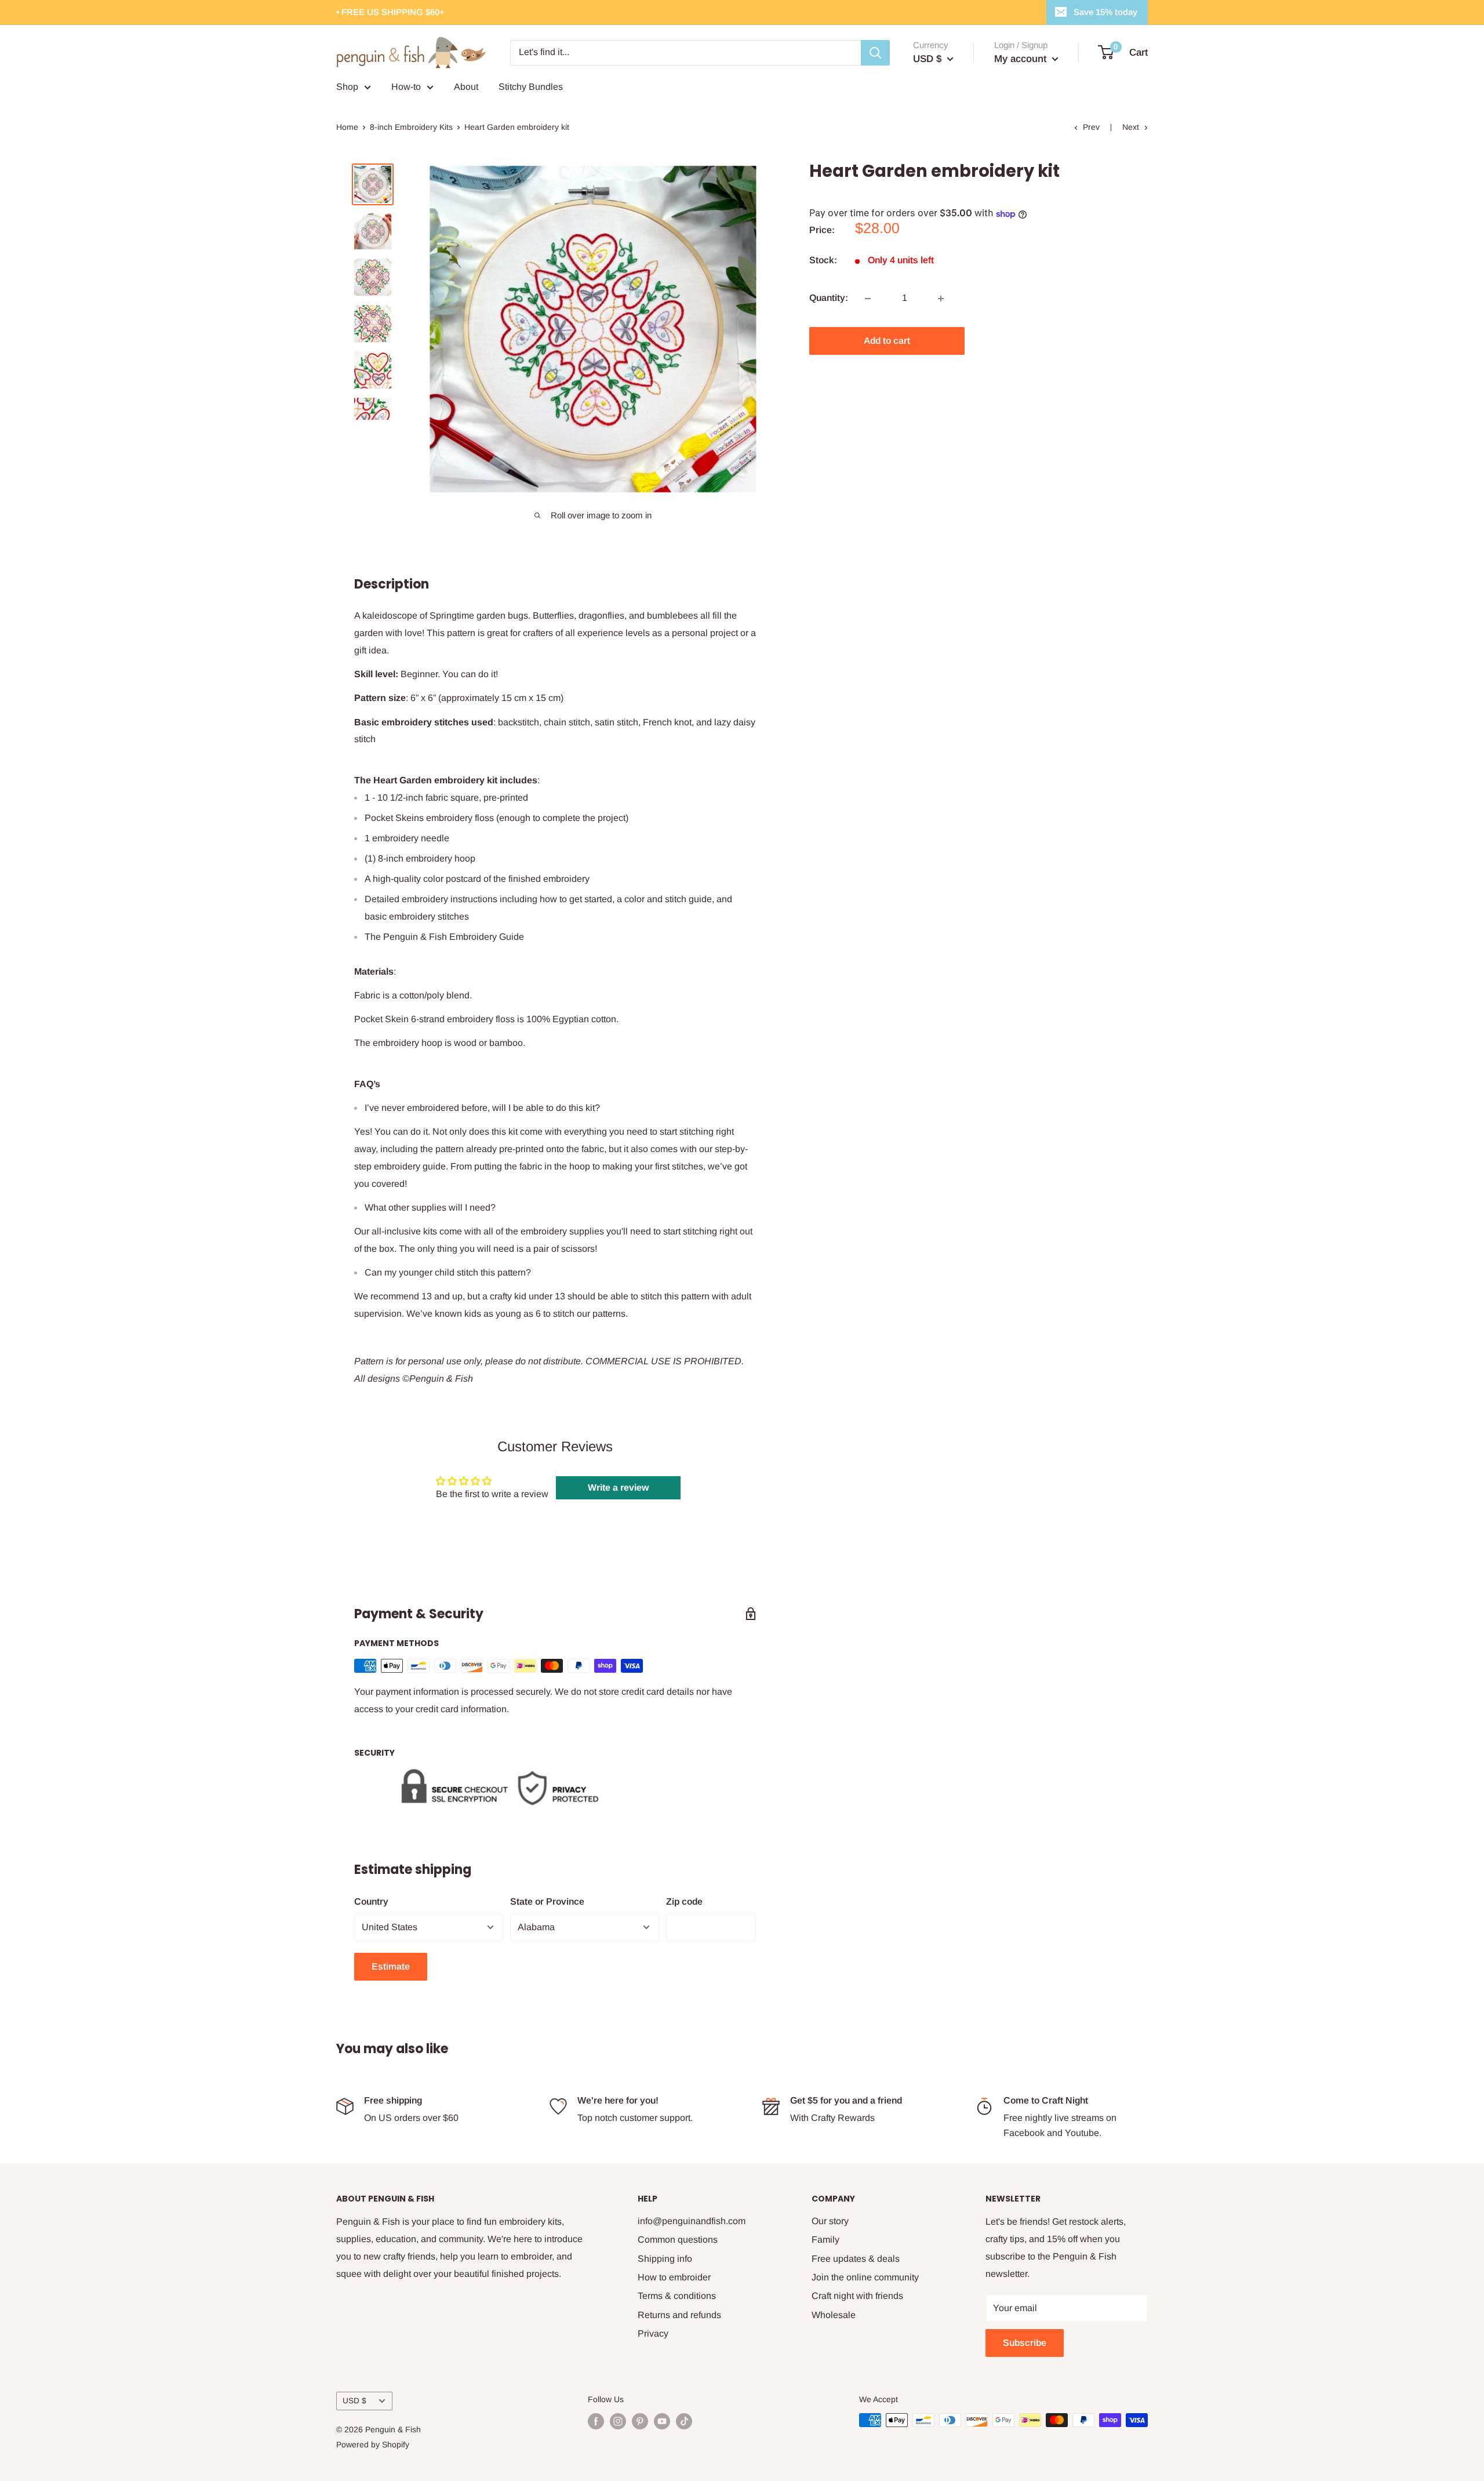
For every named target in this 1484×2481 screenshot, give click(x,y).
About (466, 87)
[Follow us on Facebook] (596, 2421)
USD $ (354, 2401)
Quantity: (829, 298)
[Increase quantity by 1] (941, 299)
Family (825, 2240)
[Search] (875, 53)
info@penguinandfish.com (692, 2221)
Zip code (684, 1901)
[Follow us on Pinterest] (640, 2421)
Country (371, 1901)
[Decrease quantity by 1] (868, 299)
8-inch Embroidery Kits (411, 127)
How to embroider (674, 2277)
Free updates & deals (856, 2259)
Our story (830, 2221)
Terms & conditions (677, 2296)
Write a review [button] (618, 1487)
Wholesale (834, 2315)
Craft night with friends (857, 2296)
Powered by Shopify (373, 2444)
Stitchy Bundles (531, 87)
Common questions (678, 2240)
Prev (1091, 127)
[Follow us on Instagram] (618, 2421)
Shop (347, 87)
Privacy (653, 2333)
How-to (406, 87)
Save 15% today (1105, 12)
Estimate (391, 1966)
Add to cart (887, 341)
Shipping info (665, 2259)
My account (1022, 59)
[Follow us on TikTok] (684, 2421)
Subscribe (1025, 2343)
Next (1131, 127)
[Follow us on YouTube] (662, 2421)
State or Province (547, 1901)
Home (347, 127)
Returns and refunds (679, 2315)
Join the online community (865, 2277)
